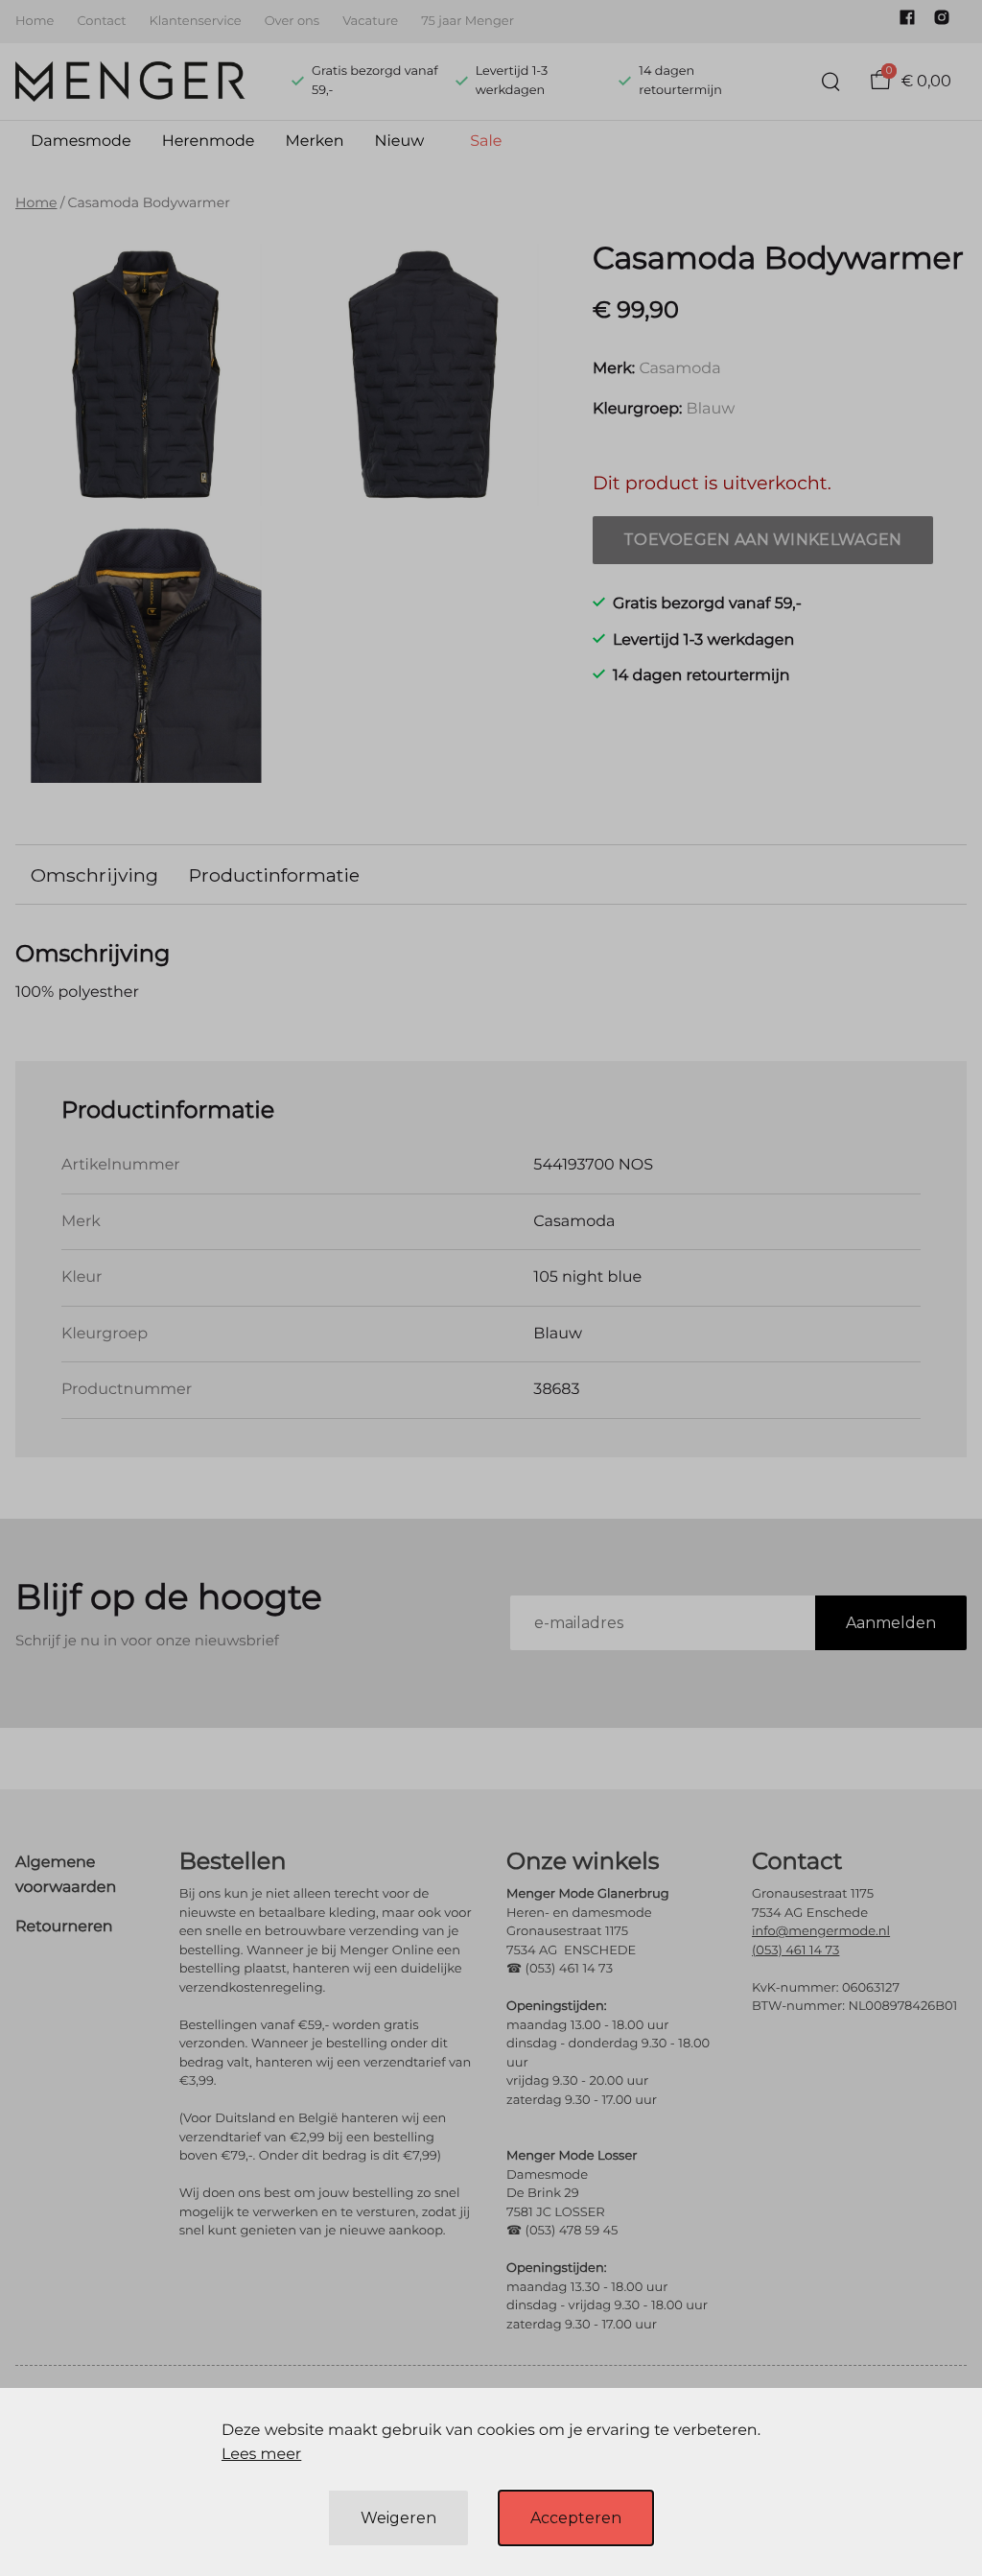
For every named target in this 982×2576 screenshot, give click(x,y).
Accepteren (576, 2518)
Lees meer (261, 2455)
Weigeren (398, 2518)
